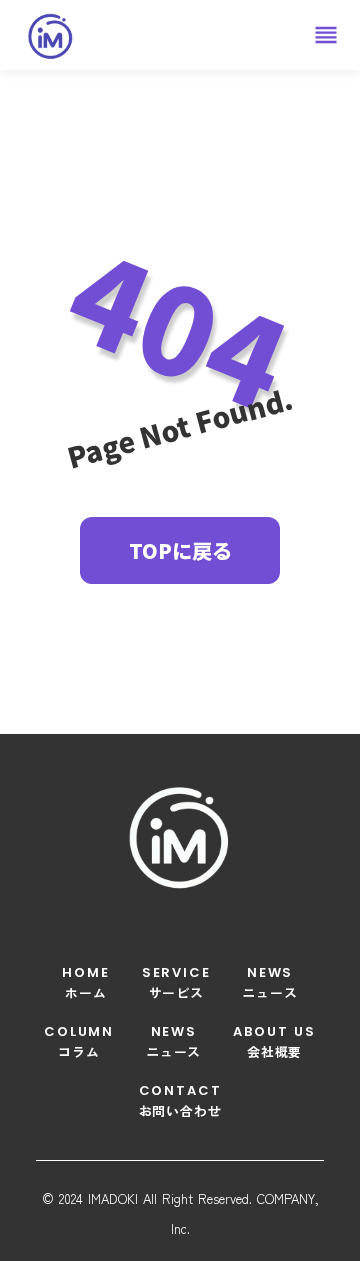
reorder (326, 35)
